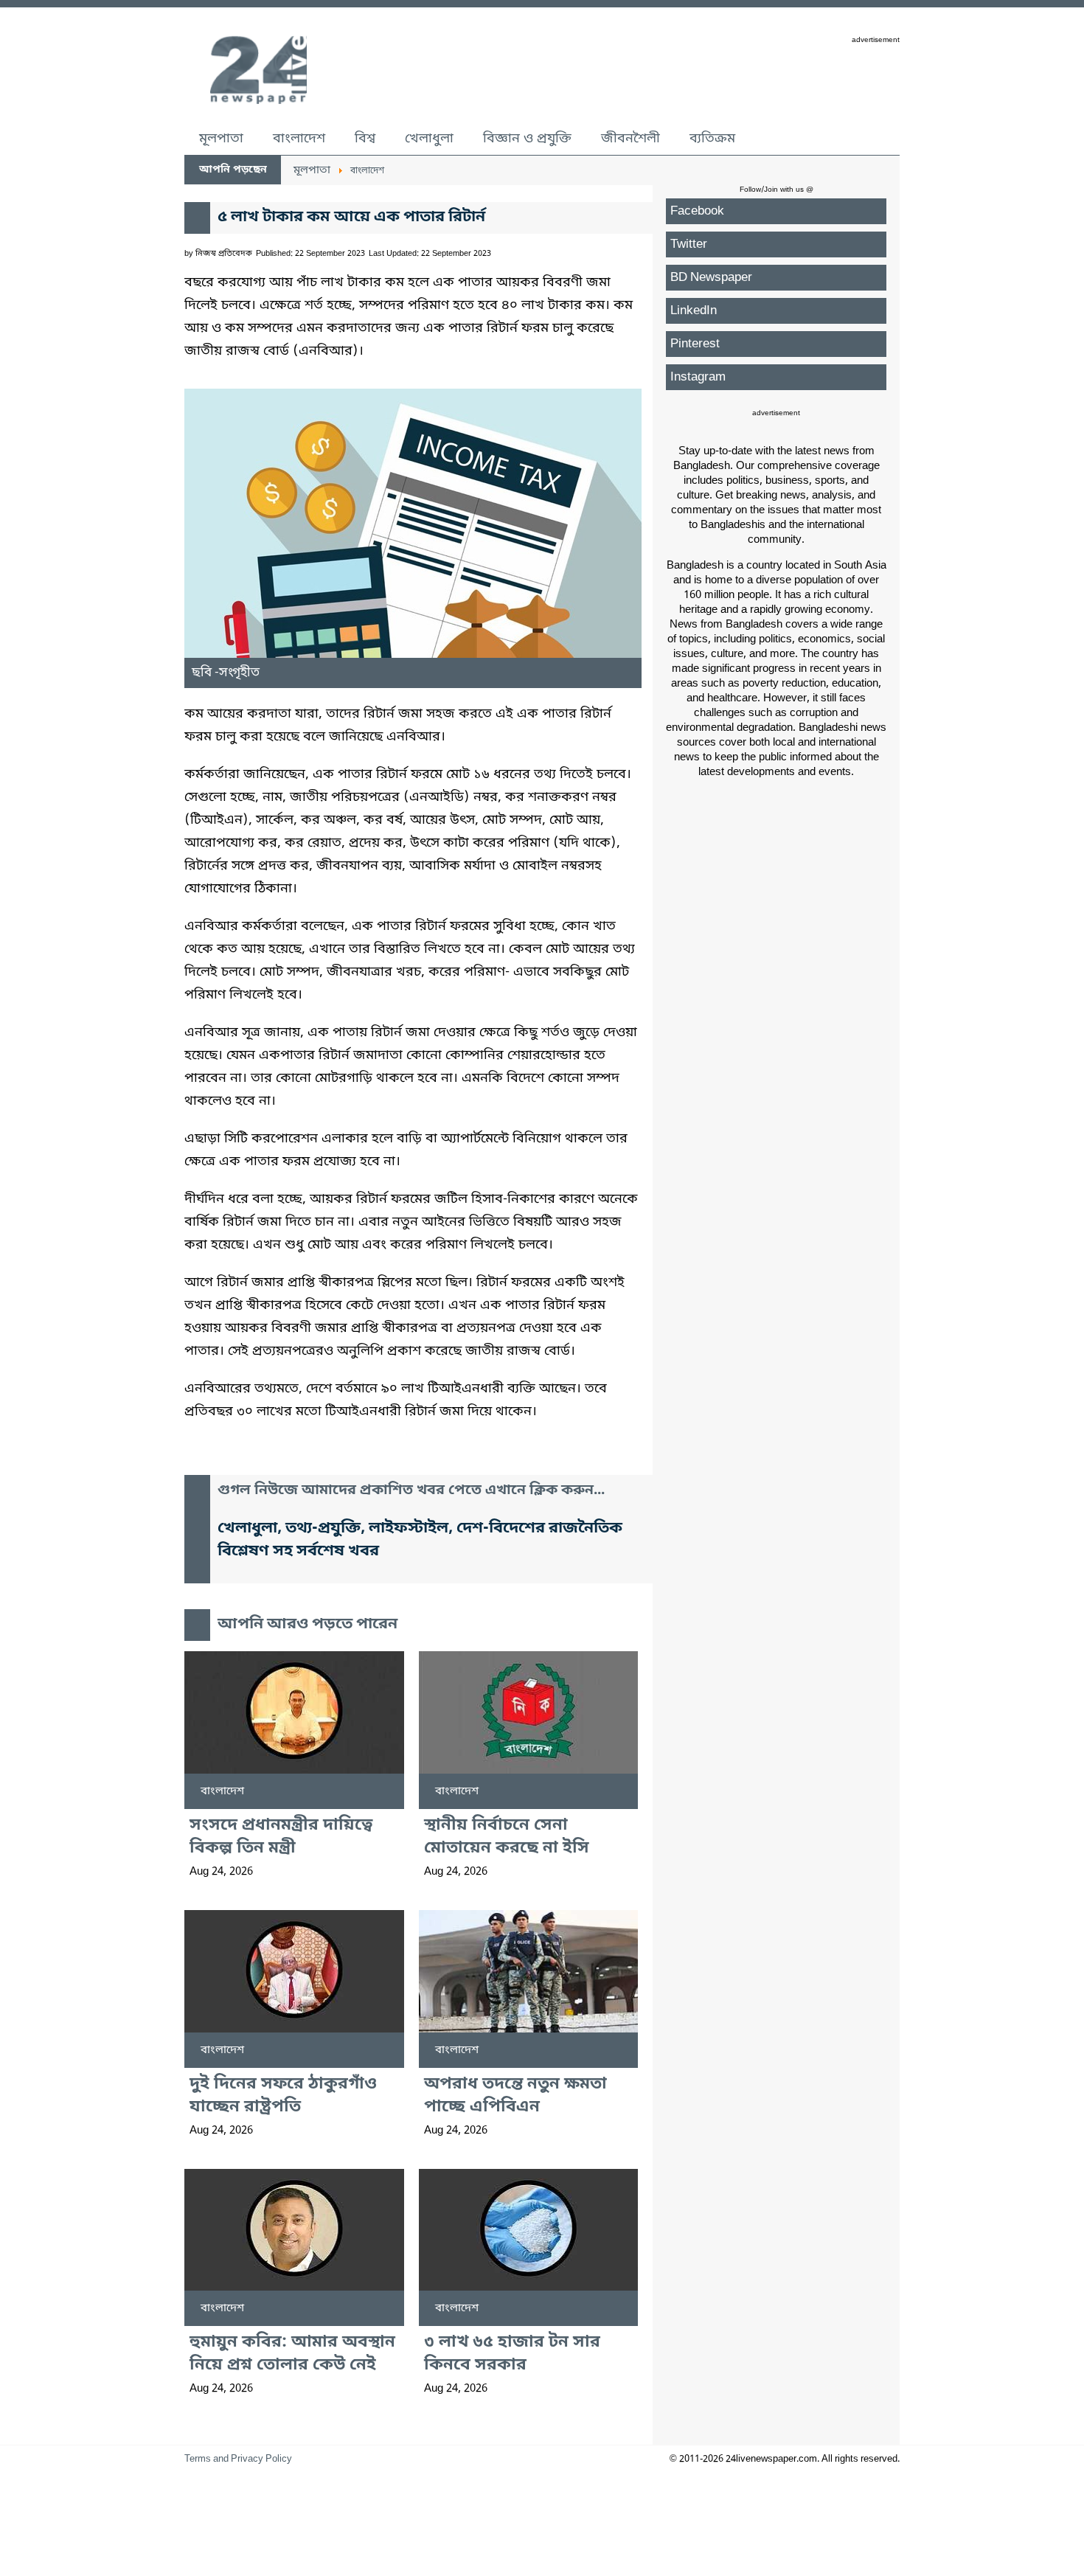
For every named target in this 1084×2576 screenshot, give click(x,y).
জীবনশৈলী (630, 139)
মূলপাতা (221, 139)
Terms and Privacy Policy (238, 2459)
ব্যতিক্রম (712, 139)
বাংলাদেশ (299, 139)
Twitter (689, 244)
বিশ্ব (365, 139)
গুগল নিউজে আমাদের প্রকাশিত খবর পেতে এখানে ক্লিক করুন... (411, 1491)
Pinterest (695, 344)
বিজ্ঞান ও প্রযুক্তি (527, 139)
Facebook (697, 211)
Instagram (698, 377)
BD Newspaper (711, 278)
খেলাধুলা (429, 139)
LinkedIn (694, 311)
